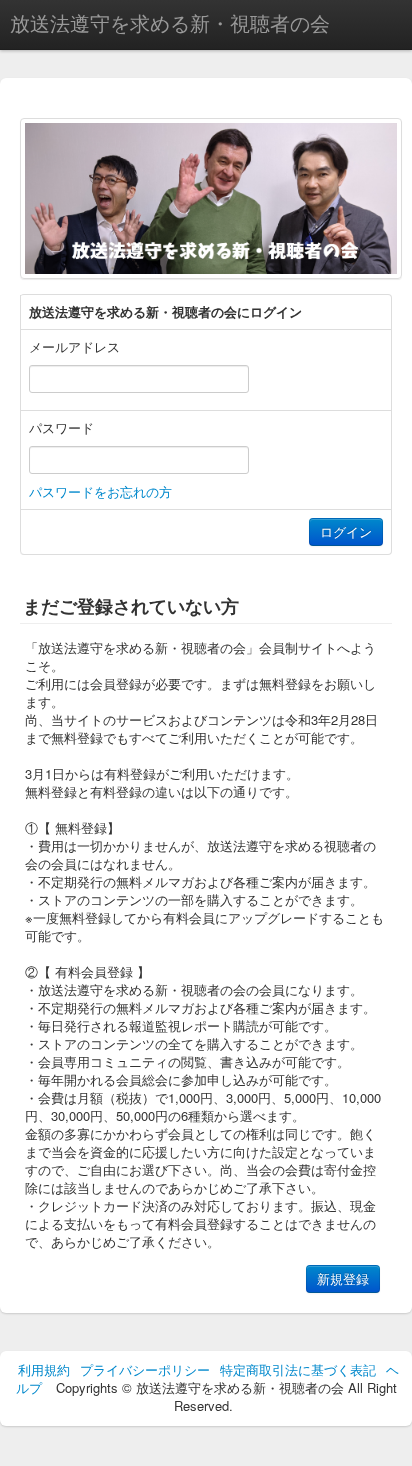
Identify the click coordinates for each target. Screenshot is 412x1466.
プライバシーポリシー (145, 1369)
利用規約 (44, 1369)
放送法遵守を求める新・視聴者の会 (170, 22)
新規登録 (343, 1278)
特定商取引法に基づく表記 (298, 1369)
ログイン (346, 531)
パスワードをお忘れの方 (100, 491)
